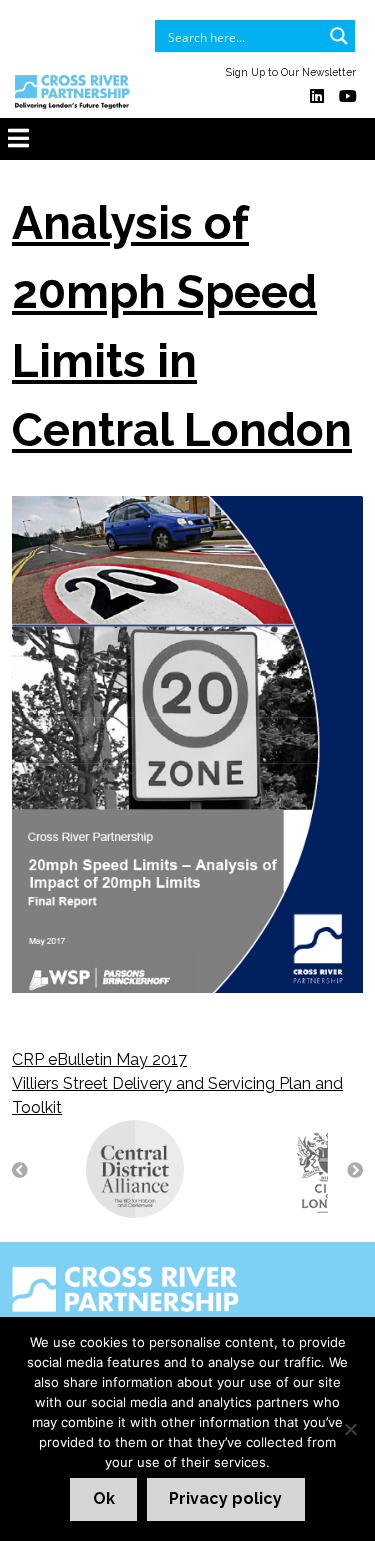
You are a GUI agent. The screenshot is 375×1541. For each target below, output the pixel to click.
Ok (104, 1498)
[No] (350, 1429)
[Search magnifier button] (339, 36)
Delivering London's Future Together (163, 1325)
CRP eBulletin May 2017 (99, 1059)
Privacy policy (225, 1498)
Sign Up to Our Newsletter (291, 72)
